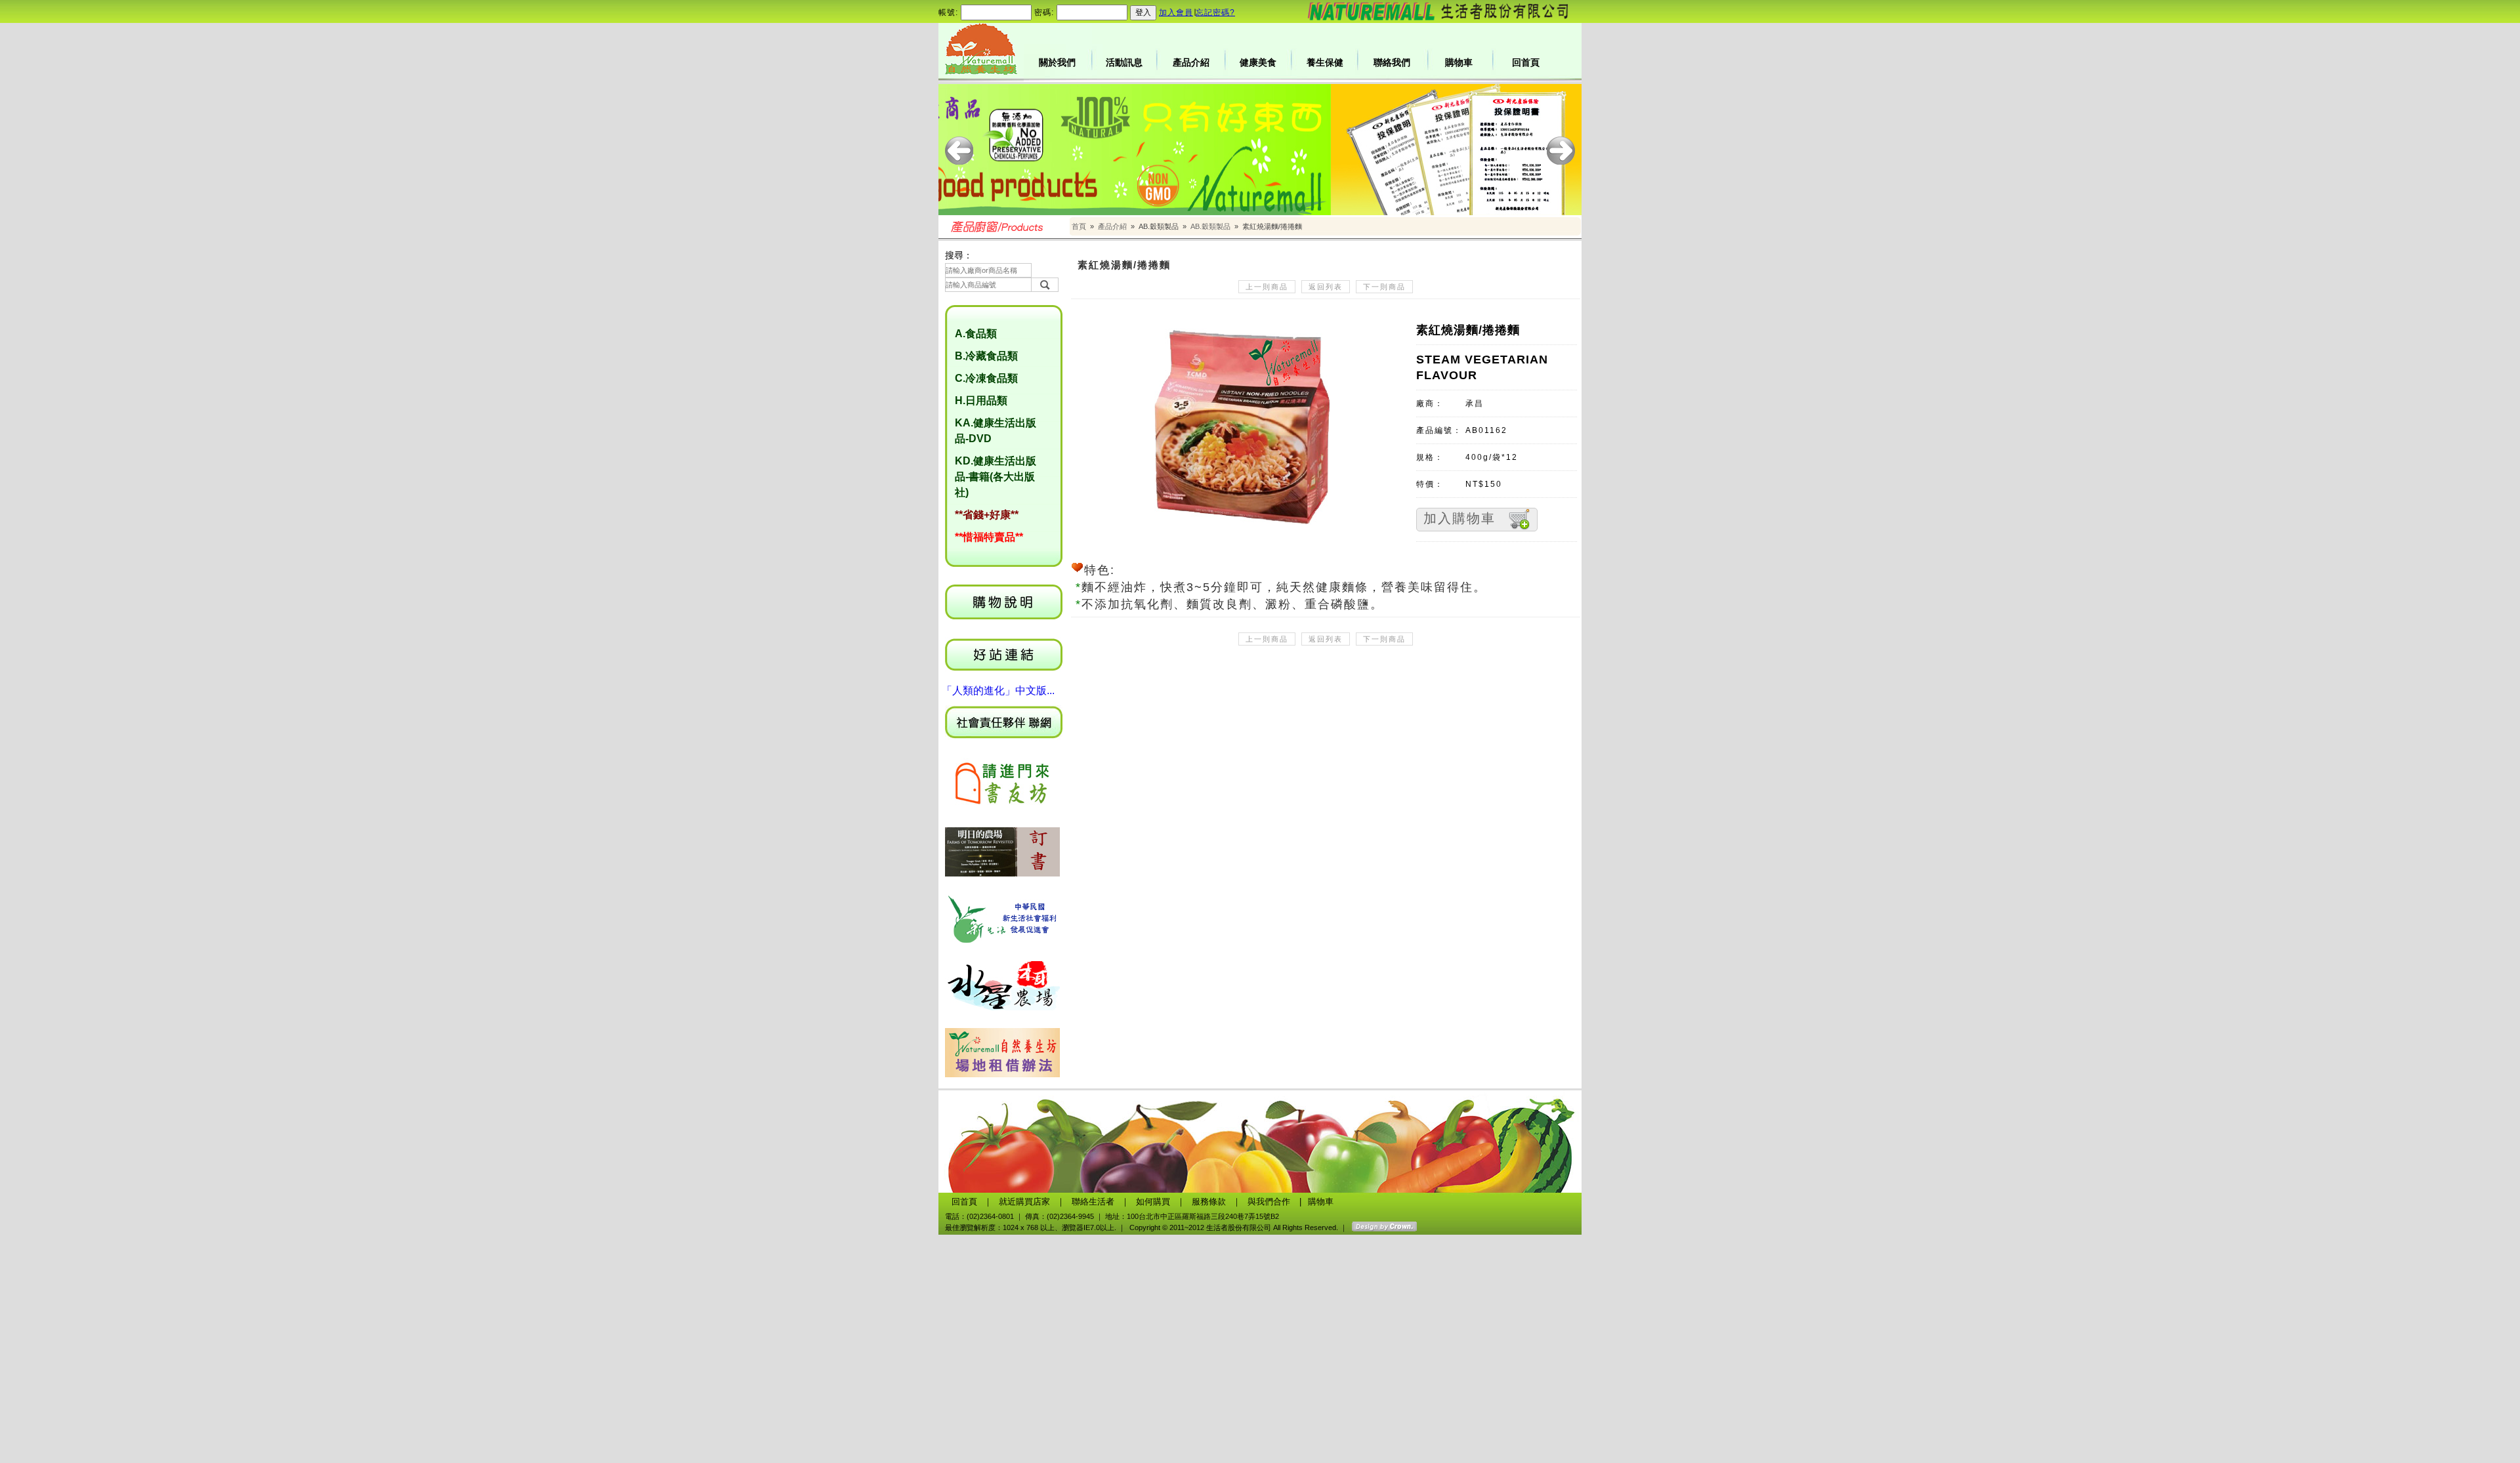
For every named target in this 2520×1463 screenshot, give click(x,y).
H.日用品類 (981, 401)
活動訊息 (1124, 62)
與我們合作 (1269, 1202)
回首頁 (1526, 62)
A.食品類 (976, 334)
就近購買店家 (1024, 1202)
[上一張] (959, 151)
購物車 (1459, 62)
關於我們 (1057, 62)
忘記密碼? (1215, 12)
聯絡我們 (1392, 62)
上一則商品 (1267, 287)
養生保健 (1325, 62)
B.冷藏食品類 (986, 356)
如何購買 (1153, 1202)
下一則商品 (1384, 287)
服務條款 (1209, 1202)
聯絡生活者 (1093, 1202)
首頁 (1079, 226)
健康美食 (1258, 62)
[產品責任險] (1260, 150)
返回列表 (1326, 287)
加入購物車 (1459, 518)
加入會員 (1176, 12)
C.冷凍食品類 (986, 378)
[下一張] (1561, 151)
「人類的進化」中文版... (998, 690)
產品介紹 (1191, 62)
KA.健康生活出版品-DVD (996, 431)
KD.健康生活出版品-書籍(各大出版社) (996, 477)
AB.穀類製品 (1210, 226)
